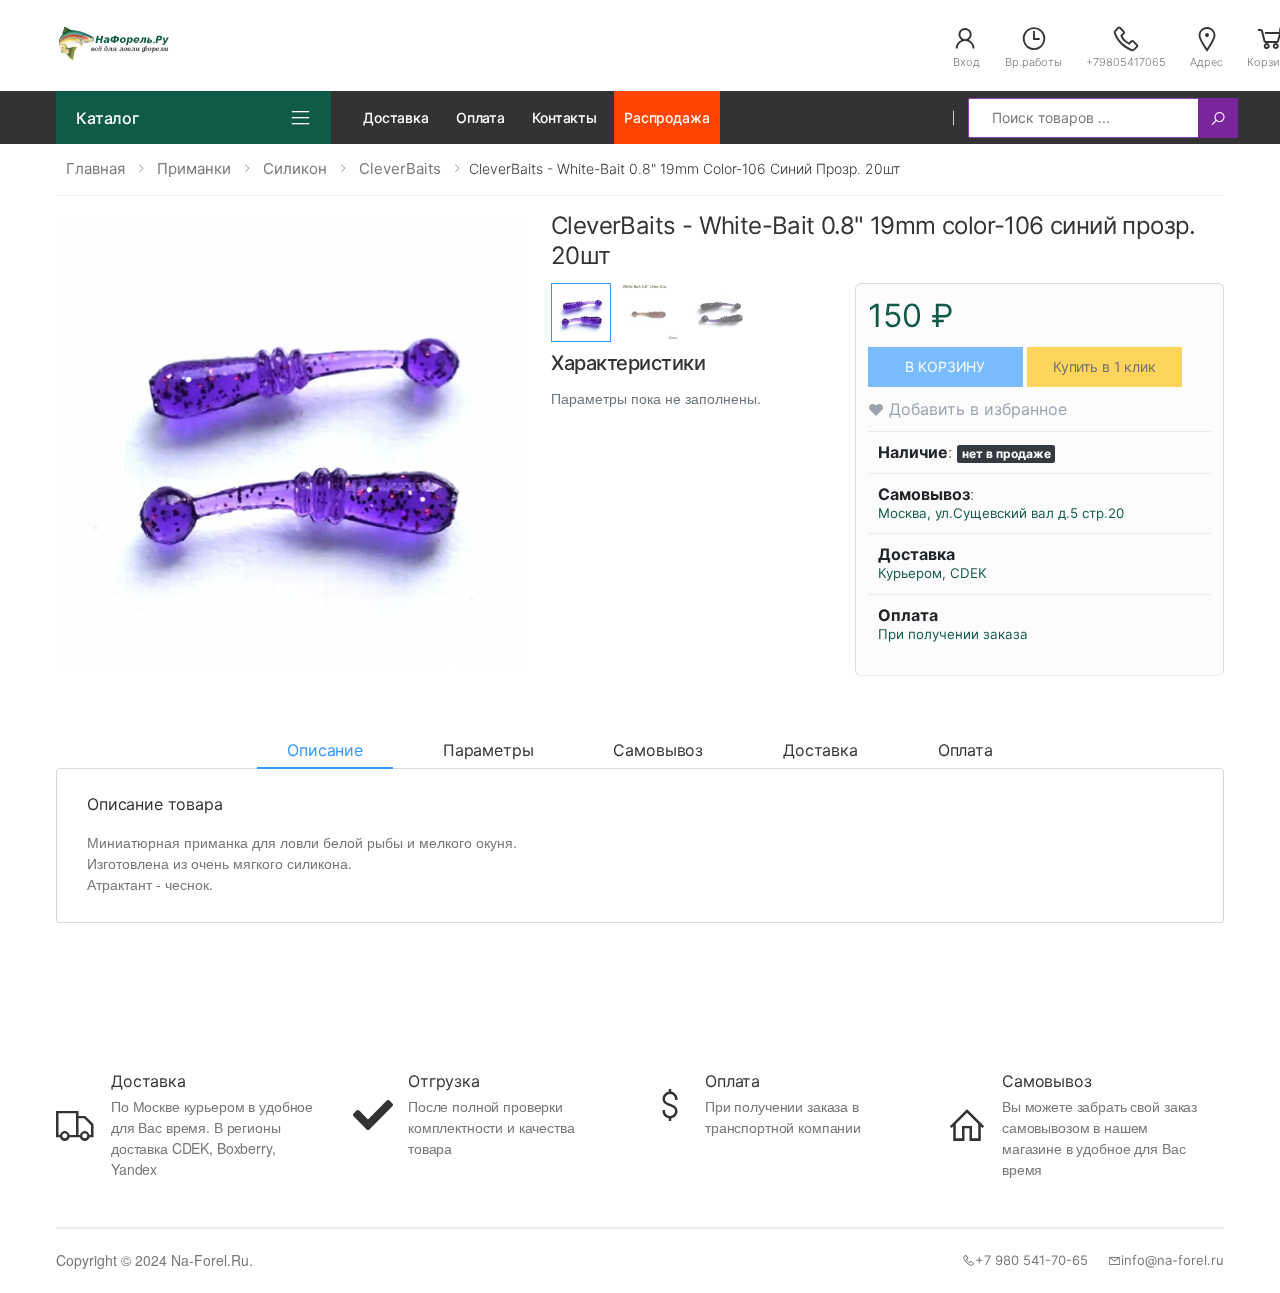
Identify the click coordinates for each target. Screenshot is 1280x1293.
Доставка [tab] (820, 750)
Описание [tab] (325, 750)
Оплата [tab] (965, 750)
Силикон (295, 168)
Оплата (480, 117)
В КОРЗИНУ (945, 366)
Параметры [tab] (488, 750)
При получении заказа (953, 634)
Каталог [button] (107, 118)
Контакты (564, 117)
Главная (95, 168)
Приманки (194, 168)
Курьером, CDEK (932, 573)
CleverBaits (400, 168)
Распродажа (667, 117)
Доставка (396, 117)
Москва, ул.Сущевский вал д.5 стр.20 (1001, 513)
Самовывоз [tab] (658, 750)
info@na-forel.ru (1172, 1260)
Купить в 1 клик (1104, 366)
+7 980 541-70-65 (1031, 1260)
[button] (966, 46)
